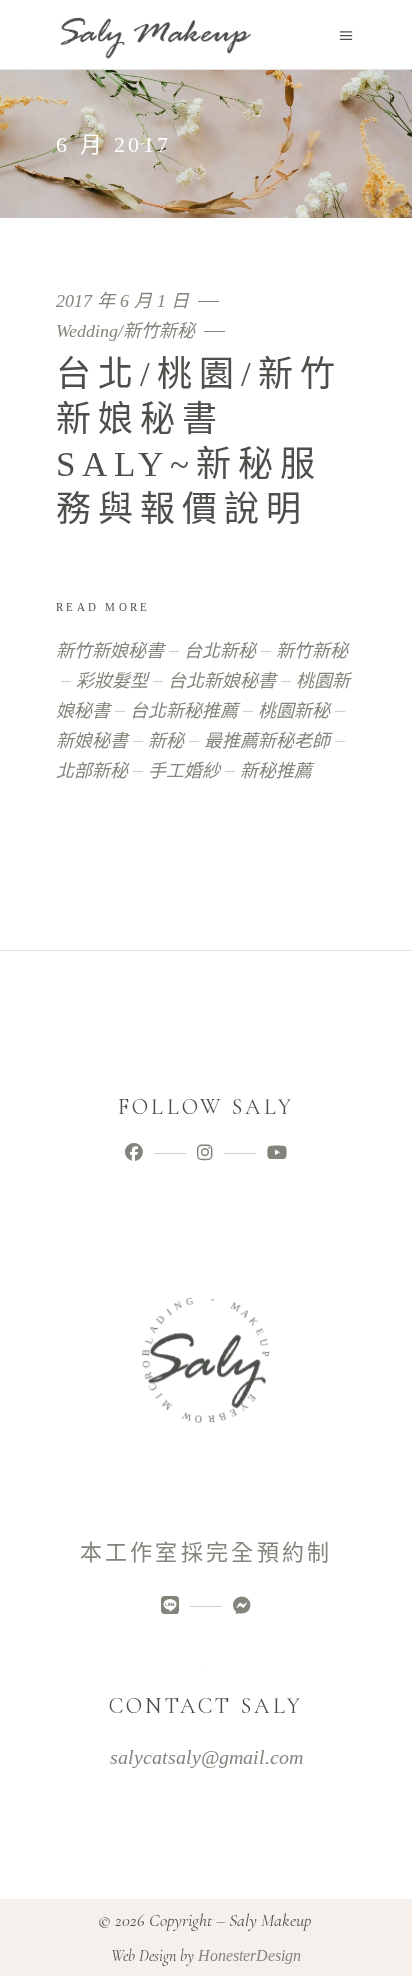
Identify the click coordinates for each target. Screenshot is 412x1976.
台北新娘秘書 (222, 681)
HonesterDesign (249, 1955)
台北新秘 (220, 651)
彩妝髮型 (112, 681)
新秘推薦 (276, 771)
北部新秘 (92, 771)
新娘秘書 (92, 741)
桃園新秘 (294, 711)
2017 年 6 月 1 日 (125, 301)
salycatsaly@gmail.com (206, 1757)
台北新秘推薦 (184, 711)
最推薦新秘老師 (267, 741)
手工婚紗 (184, 771)
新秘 (166, 741)
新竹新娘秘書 (110, 651)
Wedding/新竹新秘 (125, 331)
